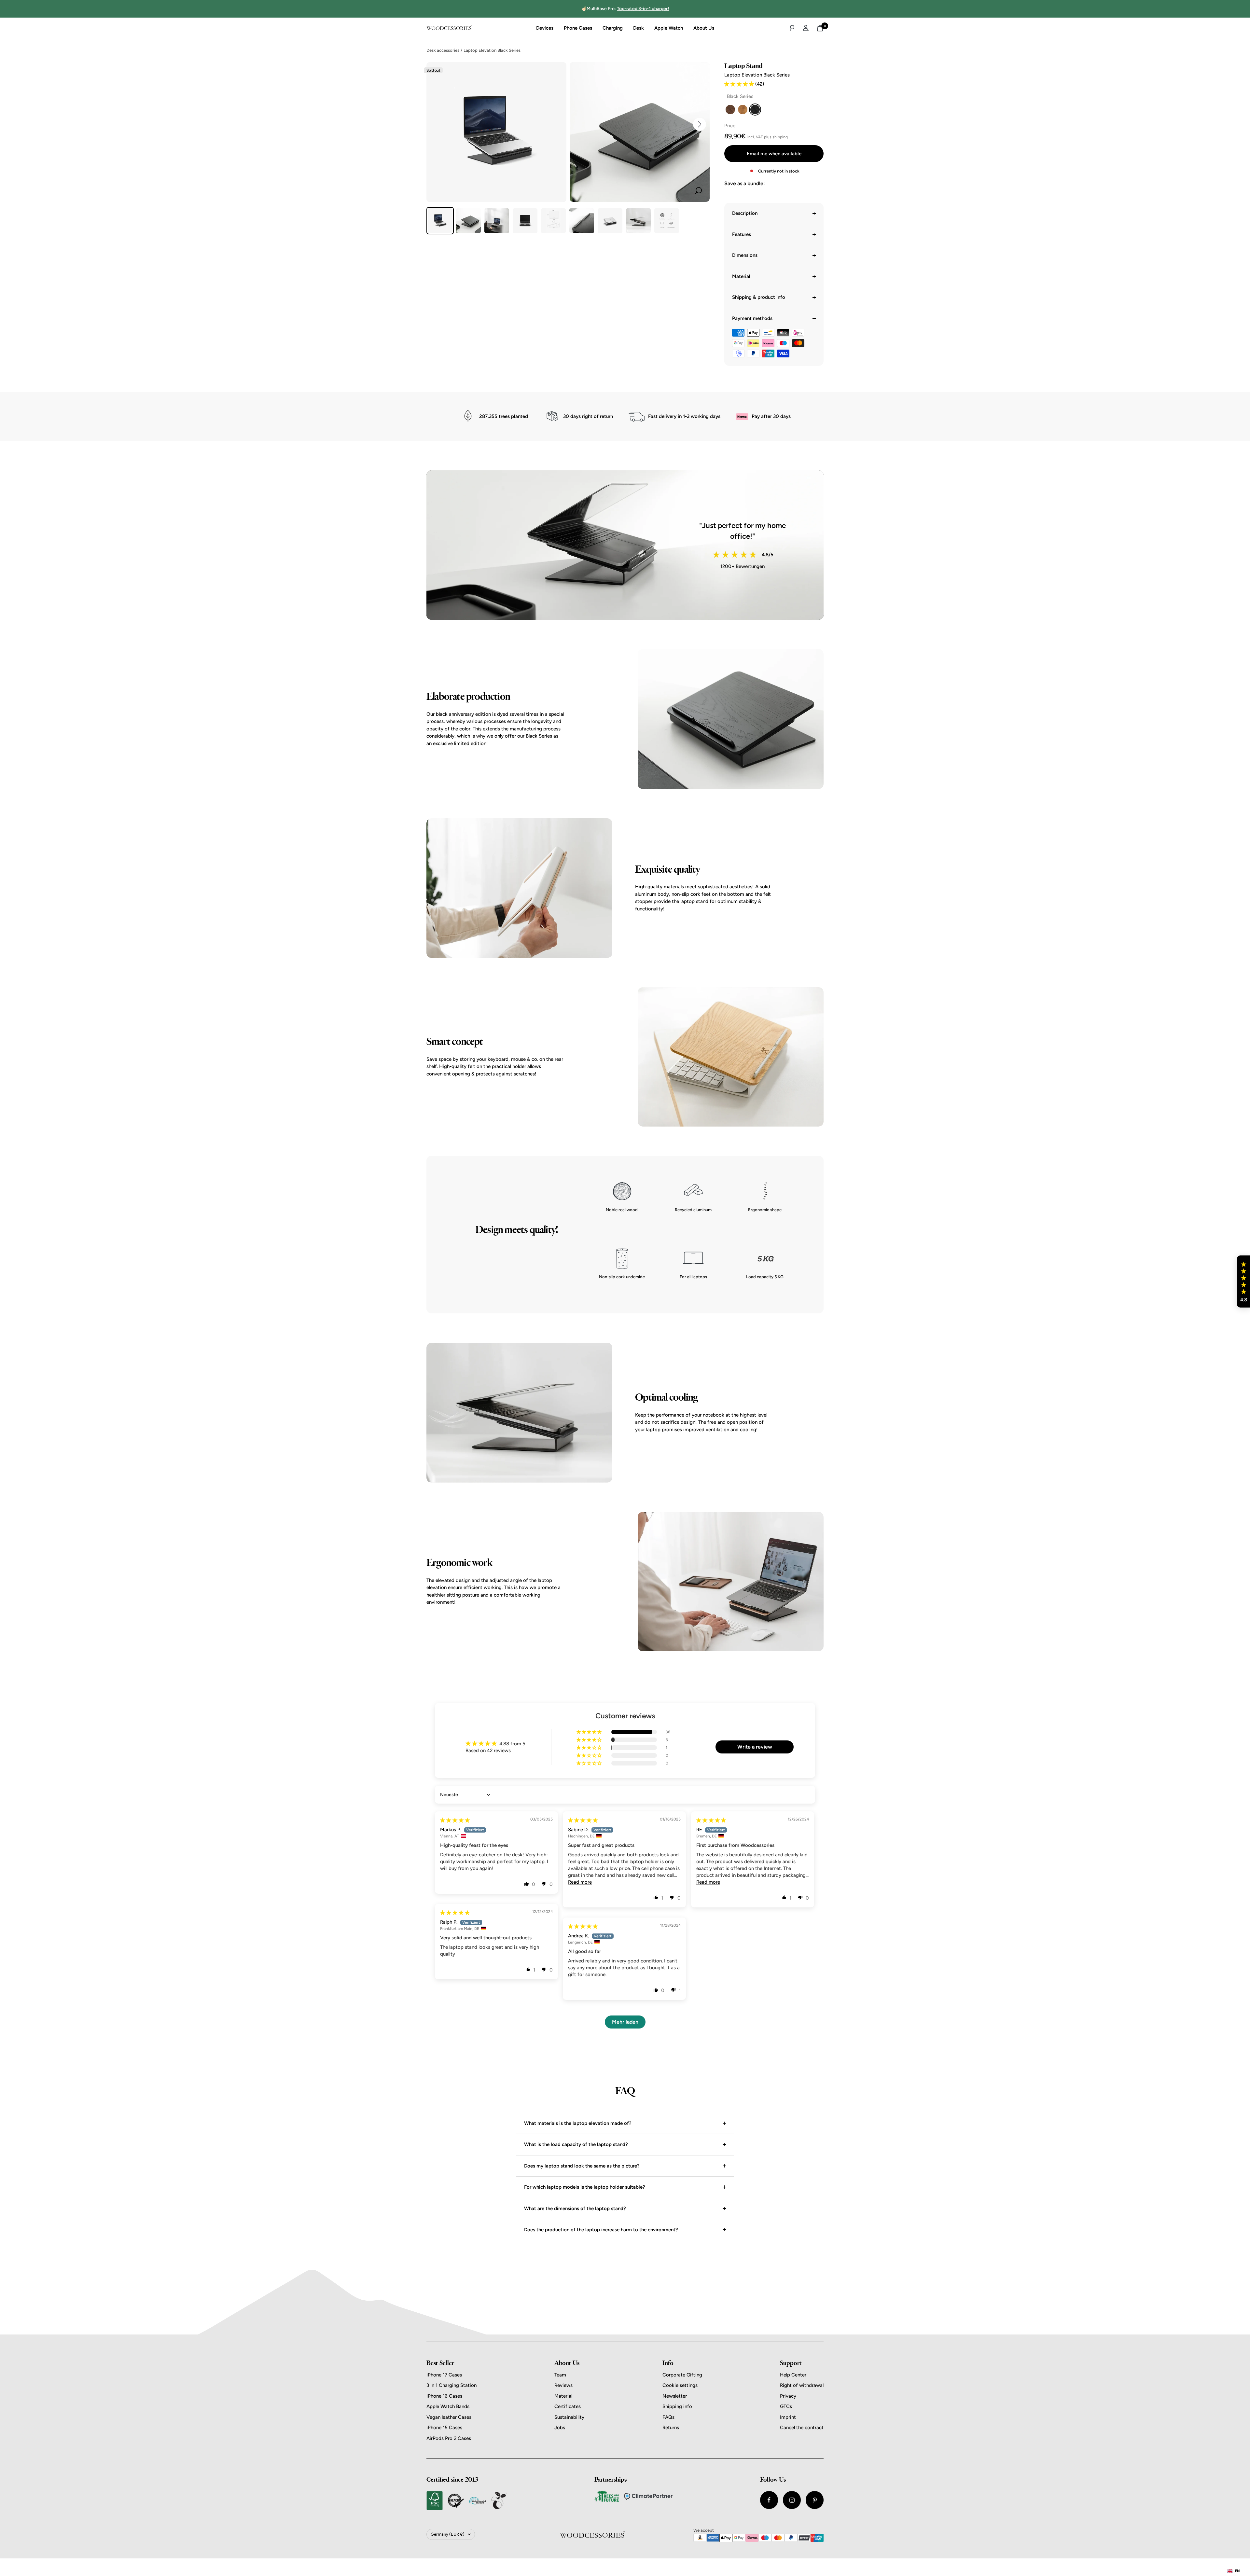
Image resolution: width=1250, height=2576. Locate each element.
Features (742, 234)
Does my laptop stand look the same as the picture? (582, 2166)
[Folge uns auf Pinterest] (815, 2500)
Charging (613, 28)
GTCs (786, 2406)
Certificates (568, 2406)
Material (741, 276)
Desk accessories (443, 50)
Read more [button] (580, 1882)
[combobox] (1234, 2571)
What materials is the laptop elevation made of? (578, 2123)
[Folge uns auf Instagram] (792, 2500)
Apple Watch (669, 28)
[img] (455, 1820)
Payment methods (752, 318)
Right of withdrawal (802, 2385)
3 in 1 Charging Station (451, 2385)
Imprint (788, 2417)
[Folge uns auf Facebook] (769, 2500)
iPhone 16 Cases (444, 2396)
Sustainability (569, 2417)
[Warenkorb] (820, 28)
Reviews (563, 2385)
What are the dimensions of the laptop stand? (575, 2209)
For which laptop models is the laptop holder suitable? (585, 2187)
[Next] (700, 124)
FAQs (668, 2417)
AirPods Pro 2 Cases (449, 2438)
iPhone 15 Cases (444, 2428)
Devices (545, 28)
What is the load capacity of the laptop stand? (576, 2144)
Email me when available (774, 154)
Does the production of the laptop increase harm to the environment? (601, 2230)
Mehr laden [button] (625, 2022)
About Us (704, 28)
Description (745, 213)
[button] (740, 84)
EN (1237, 2571)
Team (560, 2375)
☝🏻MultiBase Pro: (625, 9)
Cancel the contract (802, 2428)
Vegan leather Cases (449, 2417)
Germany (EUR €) (448, 2534)
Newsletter (675, 2396)
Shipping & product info (759, 297)
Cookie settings (680, 2385)
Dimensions (745, 255)
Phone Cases (578, 28)
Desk (639, 28)
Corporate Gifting (682, 2375)
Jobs (560, 2428)
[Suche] (792, 28)
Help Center (793, 2375)
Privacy (788, 2396)
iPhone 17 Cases (444, 2375)
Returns (671, 2428)
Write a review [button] (755, 1747)
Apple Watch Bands (448, 2406)
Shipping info (677, 2406)
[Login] (806, 28)
